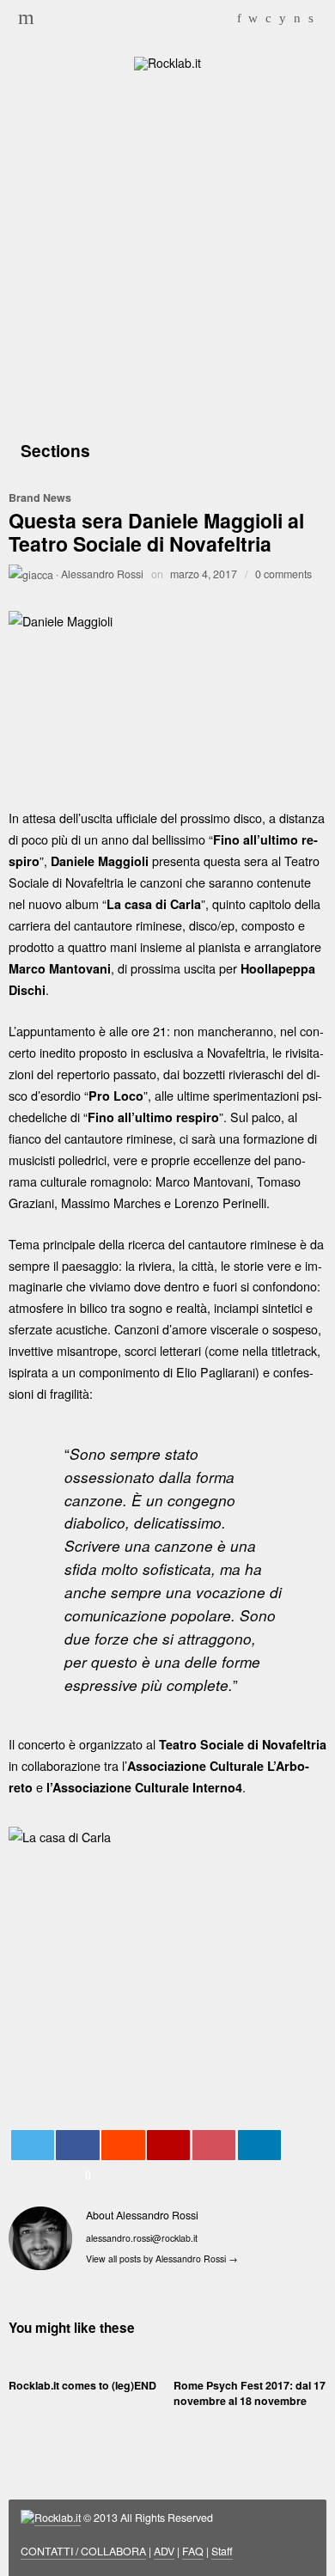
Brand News (40, 497)
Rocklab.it (58, 2518)
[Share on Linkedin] (259, 2145)
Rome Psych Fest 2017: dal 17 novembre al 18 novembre (250, 2393)
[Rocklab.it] (167, 61)
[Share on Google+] (168, 2145)
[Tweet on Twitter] (33, 2145)
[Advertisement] (167, 252)
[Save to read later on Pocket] (214, 2145)
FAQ (193, 2551)
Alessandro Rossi (102, 574)
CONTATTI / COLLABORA (83, 2551)
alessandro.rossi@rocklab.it (142, 2238)
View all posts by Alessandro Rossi (162, 2259)
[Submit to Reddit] (123, 2145)
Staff (222, 2551)
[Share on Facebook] (77, 2145)
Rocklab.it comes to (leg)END (82, 2385)
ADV (164, 2551)
